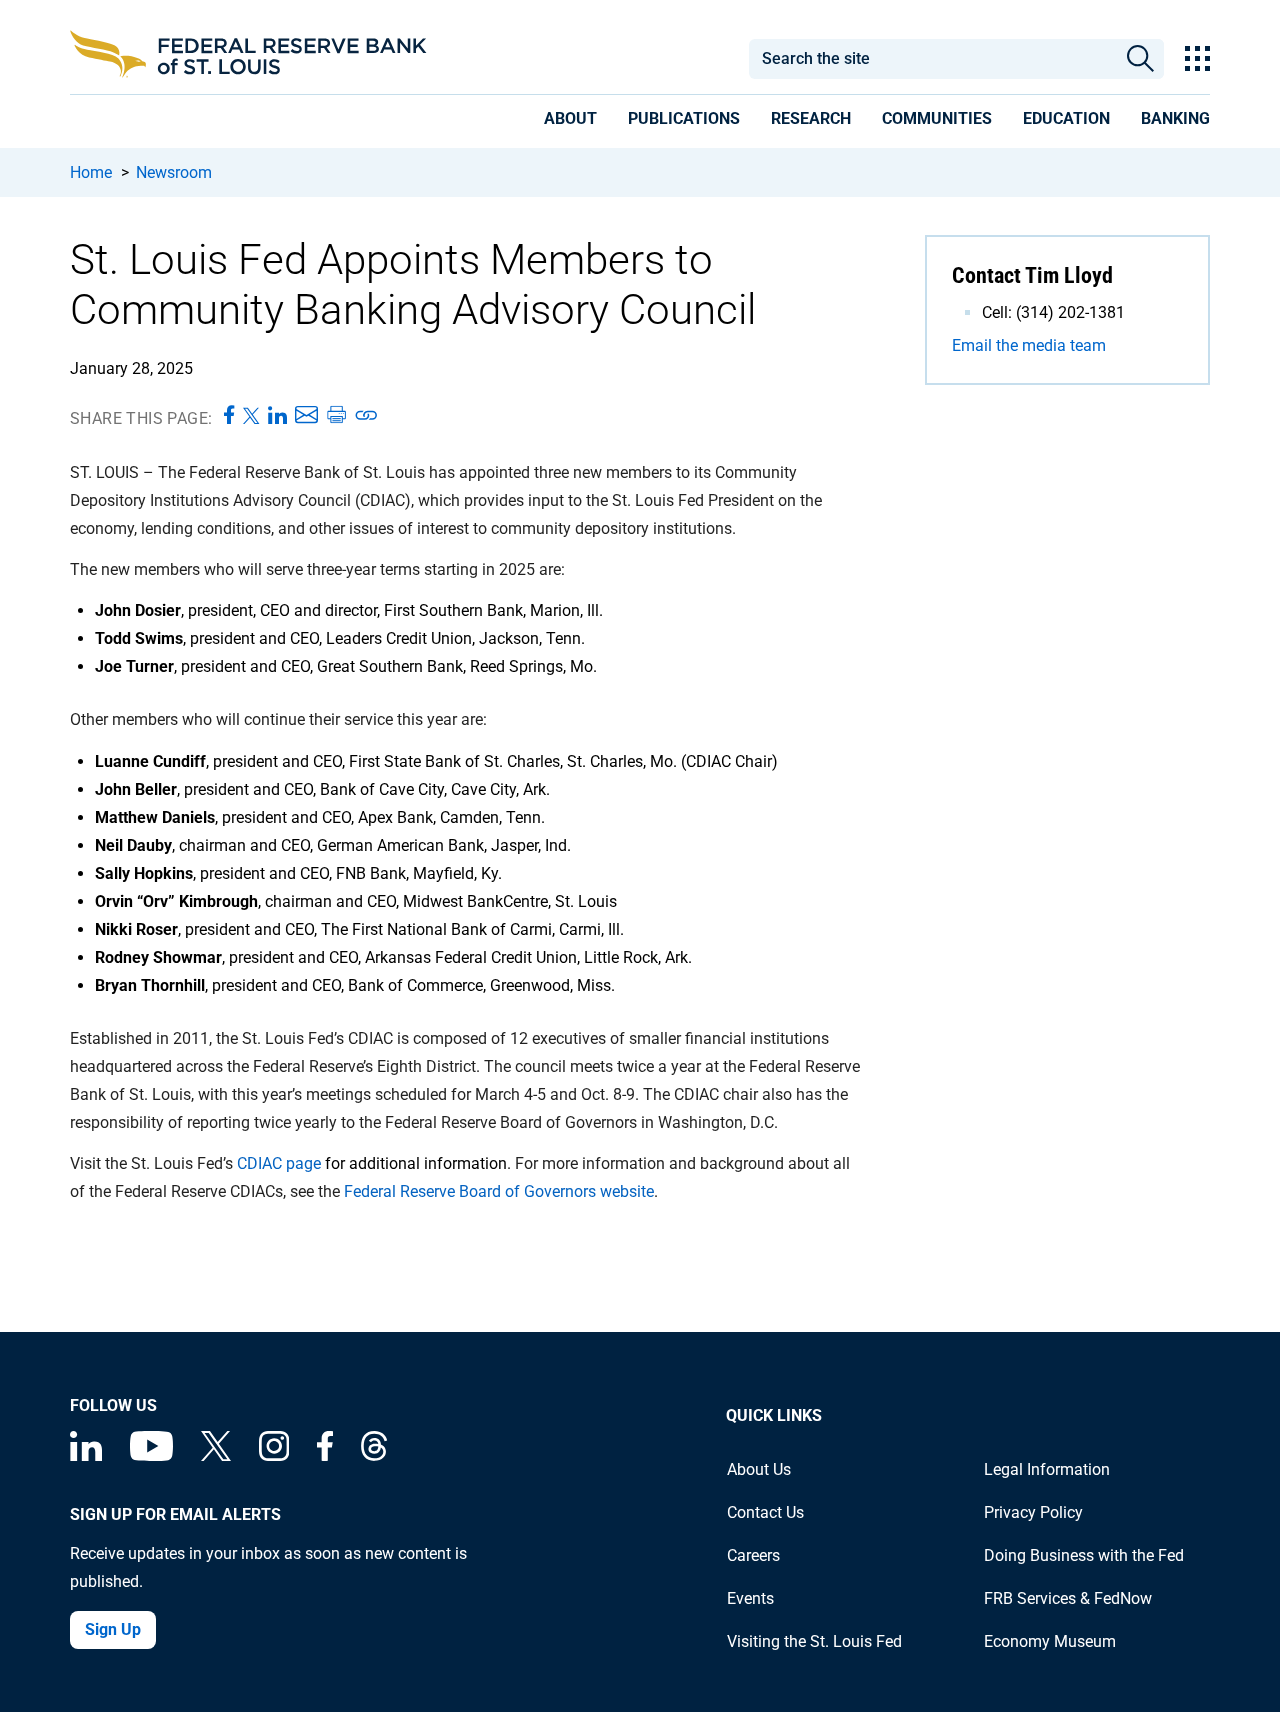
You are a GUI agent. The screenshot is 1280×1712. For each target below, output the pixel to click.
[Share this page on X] (251, 416)
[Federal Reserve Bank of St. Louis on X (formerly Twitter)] (216, 1455)
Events (750, 1598)
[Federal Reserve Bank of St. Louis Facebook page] (325, 1455)
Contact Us (765, 1512)
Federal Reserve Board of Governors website (499, 1191)
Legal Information (1047, 1469)
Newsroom (174, 172)
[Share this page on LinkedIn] (277, 416)
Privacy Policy (1033, 1512)
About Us (759, 1469)
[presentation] (570, 122)
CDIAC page (279, 1163)
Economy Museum (1050, 1641)
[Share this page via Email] (306, 416)
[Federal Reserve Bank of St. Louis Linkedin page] (86, 1455)
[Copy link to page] (367, 416)
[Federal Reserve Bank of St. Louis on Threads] (374, 1455)
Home (91, 172)
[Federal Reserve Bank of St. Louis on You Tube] (151, 1455)
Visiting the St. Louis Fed (814, 1641)
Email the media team (1029, 345)
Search (1140, 59)
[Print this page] (336, 416)
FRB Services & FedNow (1068, 1598)
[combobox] (932, 59)
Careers (753, 1555)
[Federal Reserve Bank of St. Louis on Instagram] (274, 1455)
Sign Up (113, 1629)
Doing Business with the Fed (1084, 1555)
